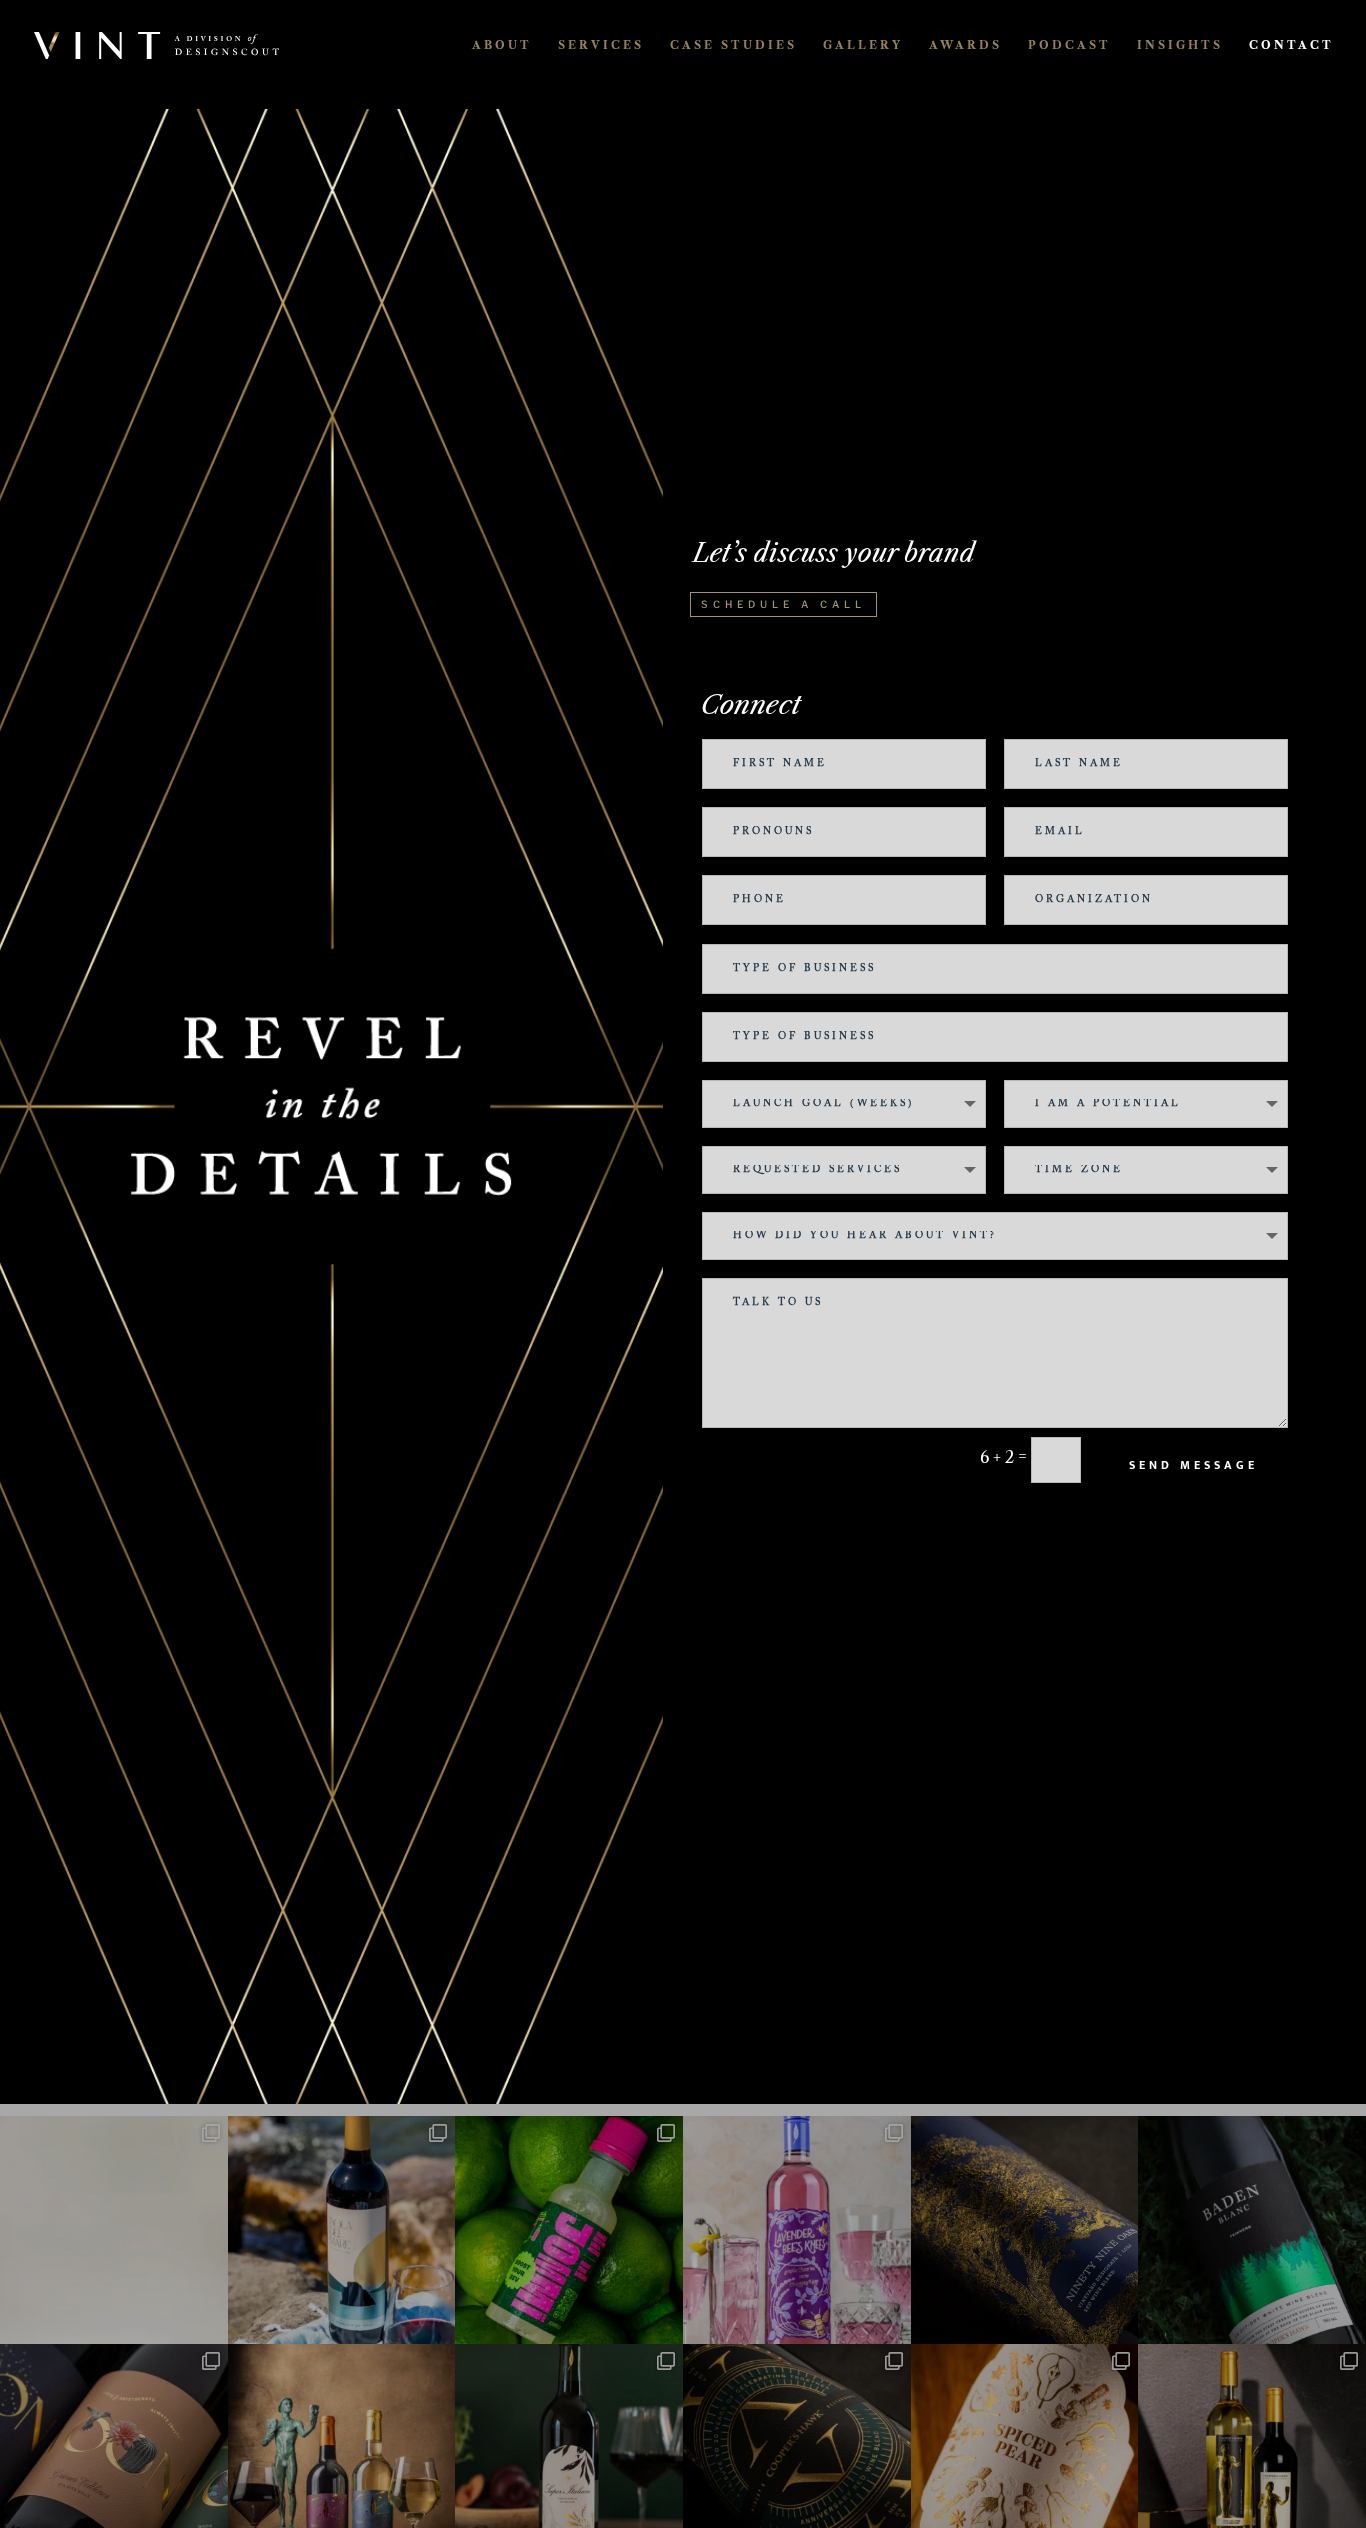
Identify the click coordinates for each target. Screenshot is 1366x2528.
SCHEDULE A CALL (783, 604)
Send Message (1193, 1465)
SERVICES (601, 45)
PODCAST (1069, 45)
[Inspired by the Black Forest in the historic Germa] (1252, 2230)
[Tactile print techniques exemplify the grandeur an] (1025, 2230)
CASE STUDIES (733, 45)
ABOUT (502, 45)
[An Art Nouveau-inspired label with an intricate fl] (797, 2230)
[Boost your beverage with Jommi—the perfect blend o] (569, 2230)
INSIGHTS (1180, 45)
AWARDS (965, 45)
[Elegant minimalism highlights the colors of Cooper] (114, 2230)
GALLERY (863, 45)
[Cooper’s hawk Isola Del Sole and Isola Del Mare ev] (342, 2230)
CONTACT (1291, 45)
